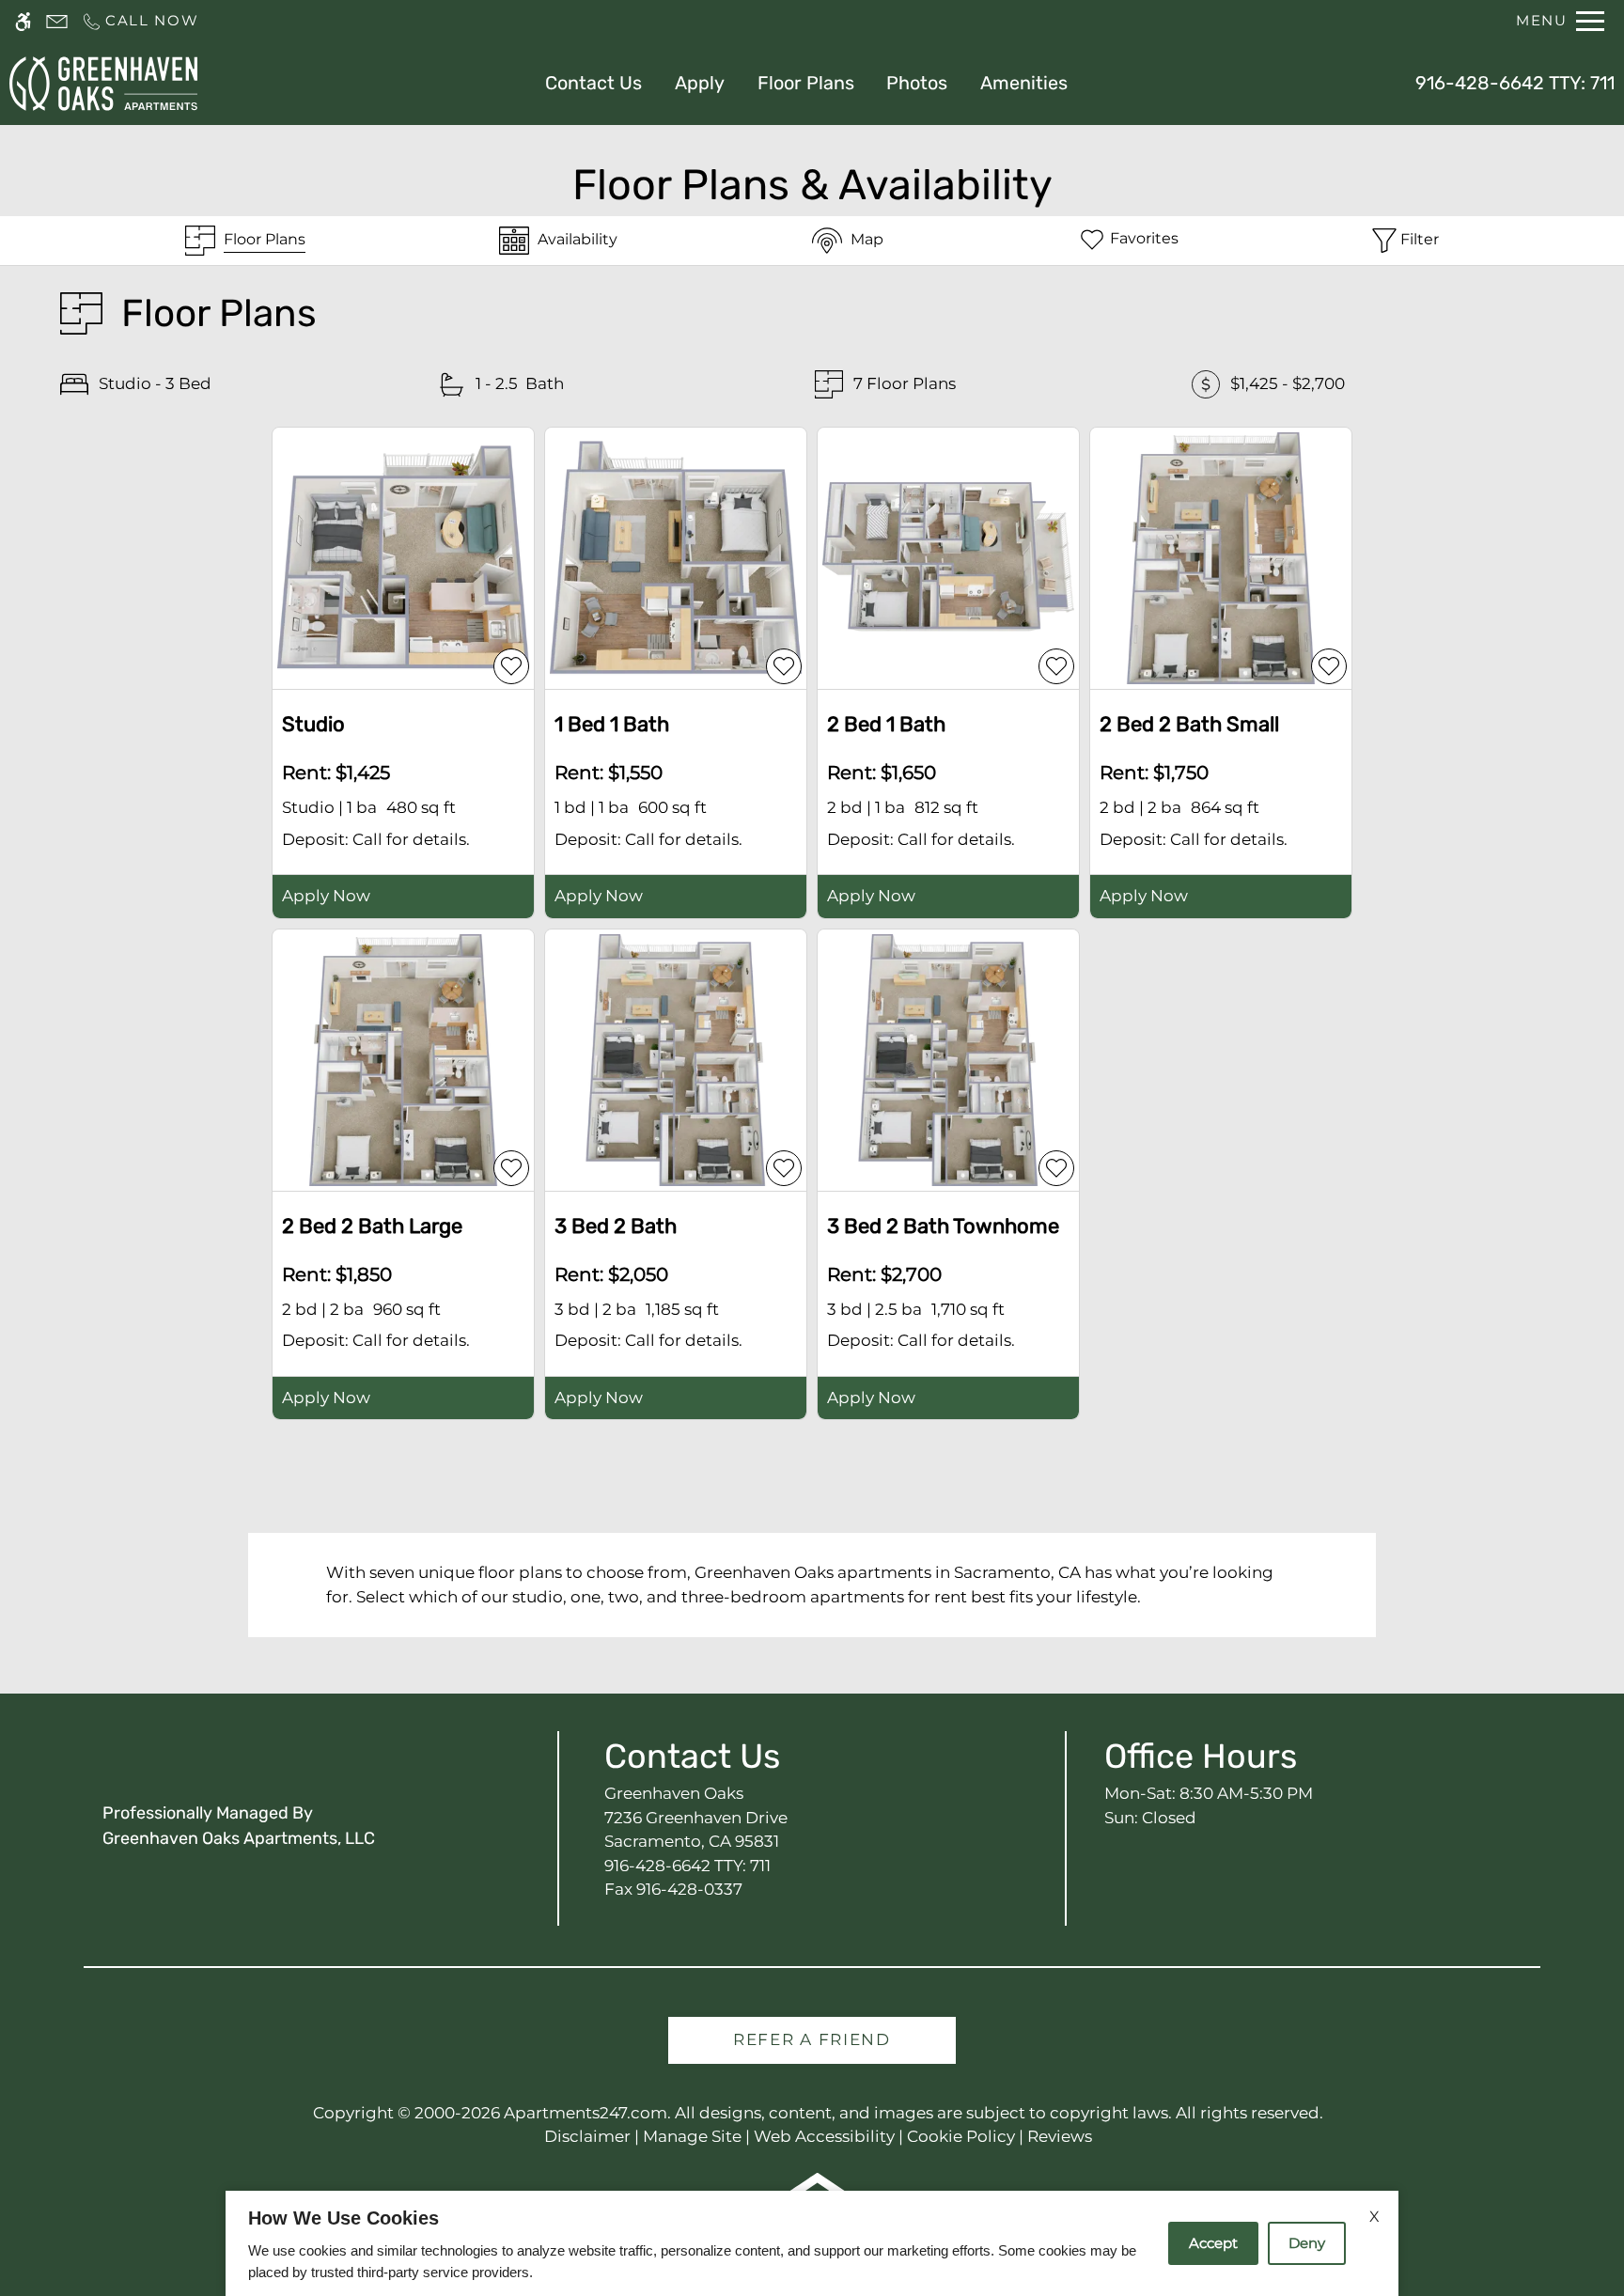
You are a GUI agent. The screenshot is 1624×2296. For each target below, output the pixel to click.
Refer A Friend (812, 2039)
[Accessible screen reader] (23, 21)
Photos (917, 83)
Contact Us (593, 83)
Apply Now (326, 896)
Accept (1213, 2243)
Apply (700, 83)
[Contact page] (57, 21)
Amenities (1024, 83)
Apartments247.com (586, 2113)
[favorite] (511, 666)
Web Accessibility (824, 2136)
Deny (1307, 2243)
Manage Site (692, 2136)
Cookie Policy (961, 2136)
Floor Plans (806, 83)
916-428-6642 (1515, 83)
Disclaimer (587, 2136)
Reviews (1060, 2136)
